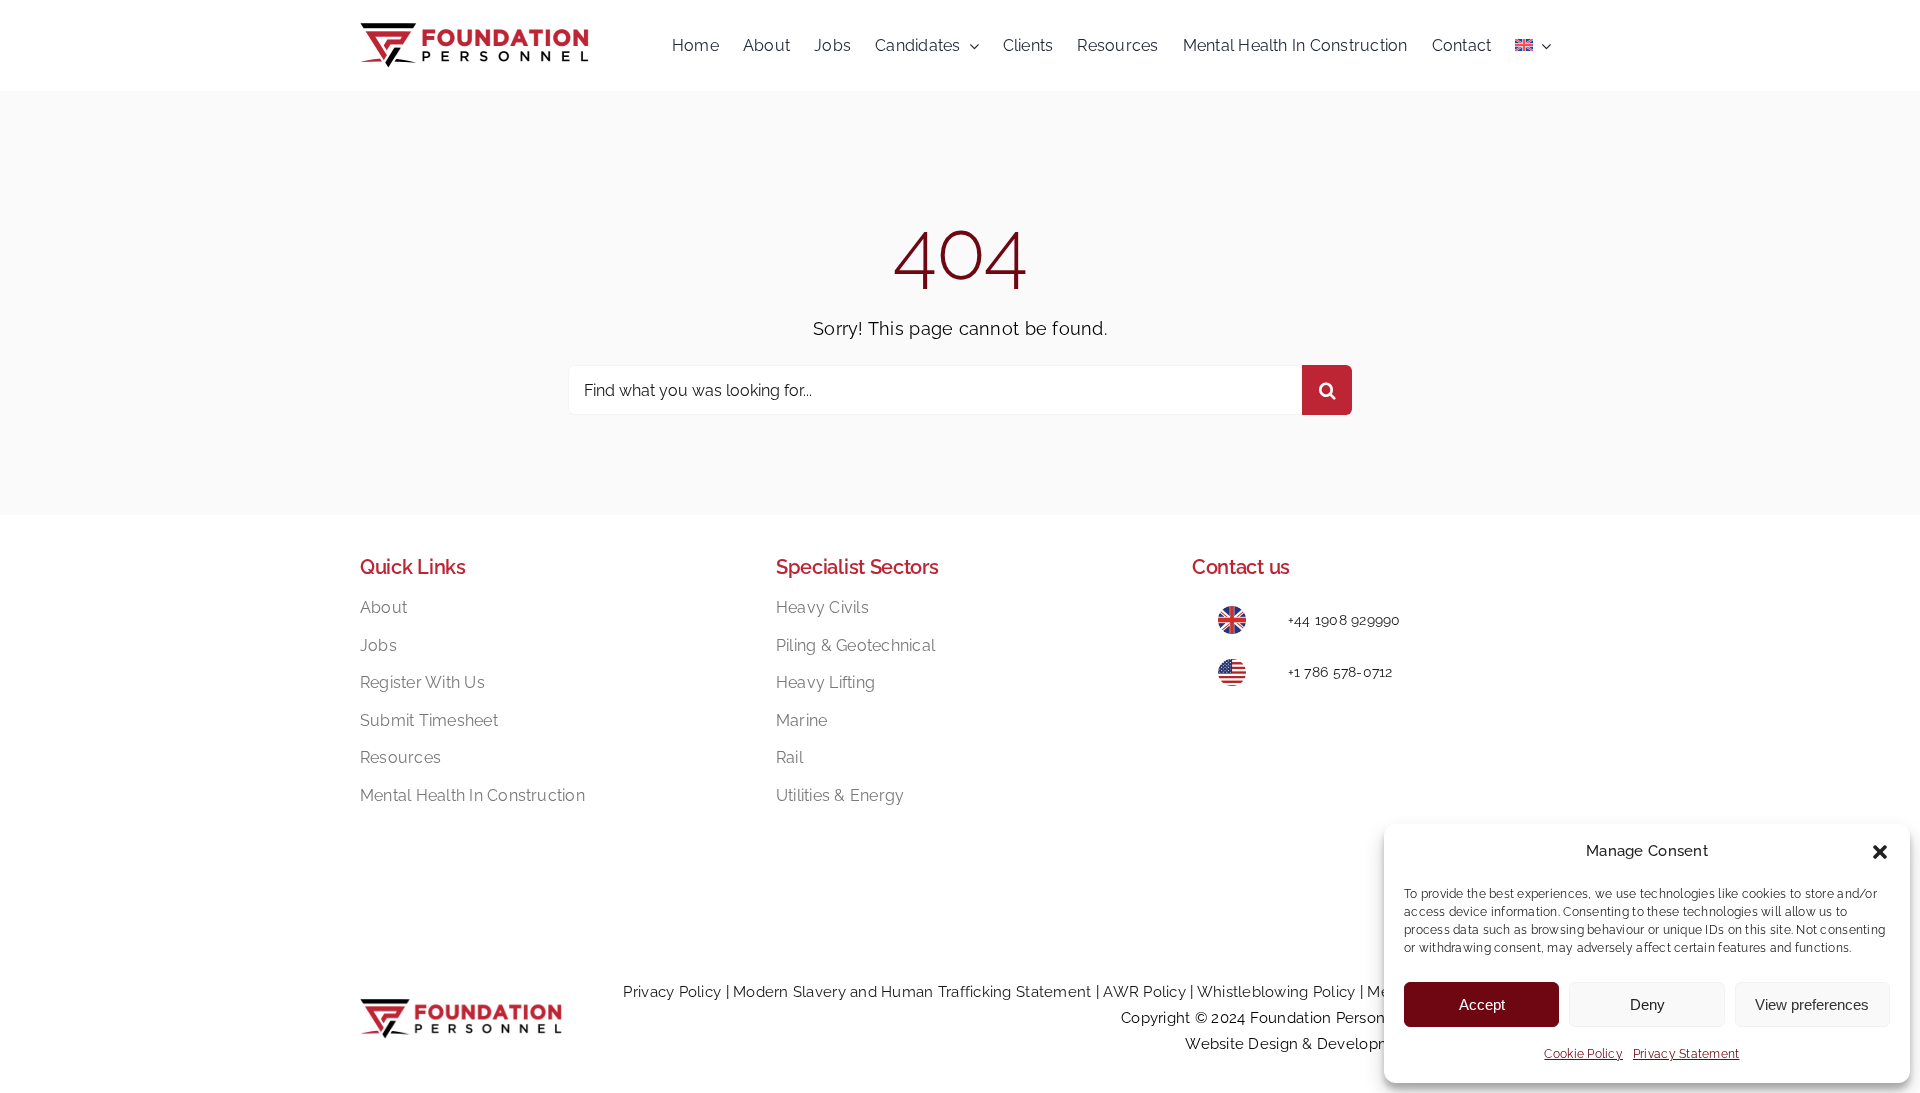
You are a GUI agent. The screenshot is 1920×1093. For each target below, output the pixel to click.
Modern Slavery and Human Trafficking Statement (912, 992)
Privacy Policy (672, 992)
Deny (1647, 1004)
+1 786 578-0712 (1340, 672)
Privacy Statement (1686, 1054)
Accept (1482, 1004)
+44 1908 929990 (1344, 620)
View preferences (1812, 1004)
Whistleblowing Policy (1276, 992)
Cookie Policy (1583, 1054)
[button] (1880, 852)
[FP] (474, 31)
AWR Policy (1144, 992)
